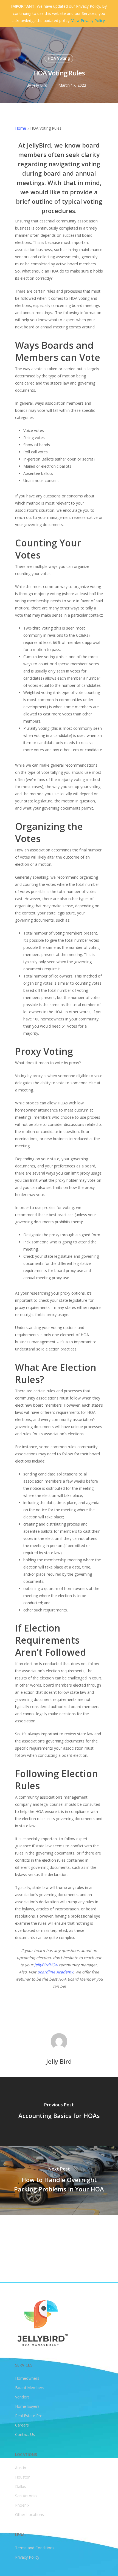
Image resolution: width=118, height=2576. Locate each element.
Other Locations (29, 2514)
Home (21, 128)
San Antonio (26, 2496)
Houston (23, 2477)
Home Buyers (27, 2406)
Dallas (21, 2486)
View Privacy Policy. (88, 21)
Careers (22, 2425)
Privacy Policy (27, 2557)
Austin (21, 2468)
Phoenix (22, 2505)
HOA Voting (59, 58)
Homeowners (27, 2378)
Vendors (22, 2397)
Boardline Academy (55, 1972)
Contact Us (25, 2434)
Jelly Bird (40, 85)
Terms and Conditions (35, 2548)
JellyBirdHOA (46, 1965)
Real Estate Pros (30, 2416)
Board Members (30, 2388)
